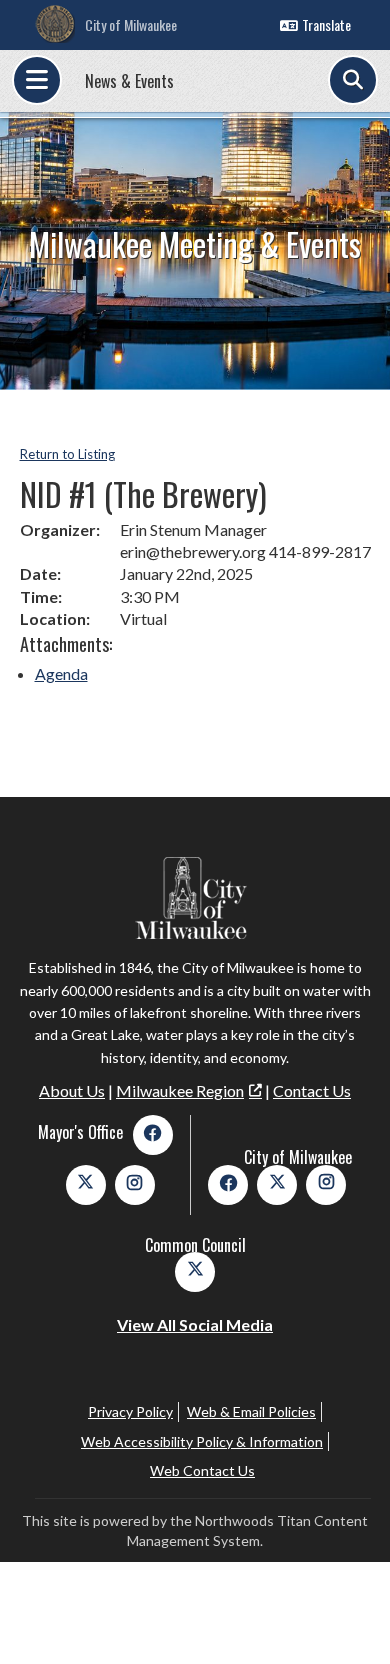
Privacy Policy (130, 1411)
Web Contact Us (202, 1470)
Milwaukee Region (180, 1090)
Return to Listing (67, 454)
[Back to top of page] (348, 1617)
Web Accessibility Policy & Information (202, 1441)
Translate (326, 24)
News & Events (129, 81)
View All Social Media (195, 1324)
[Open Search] (353, 80)
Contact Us (312, 1090)
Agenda (61, 673)
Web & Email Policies (251, 1411)
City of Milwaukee (131, 24)
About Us (72, 1090)
